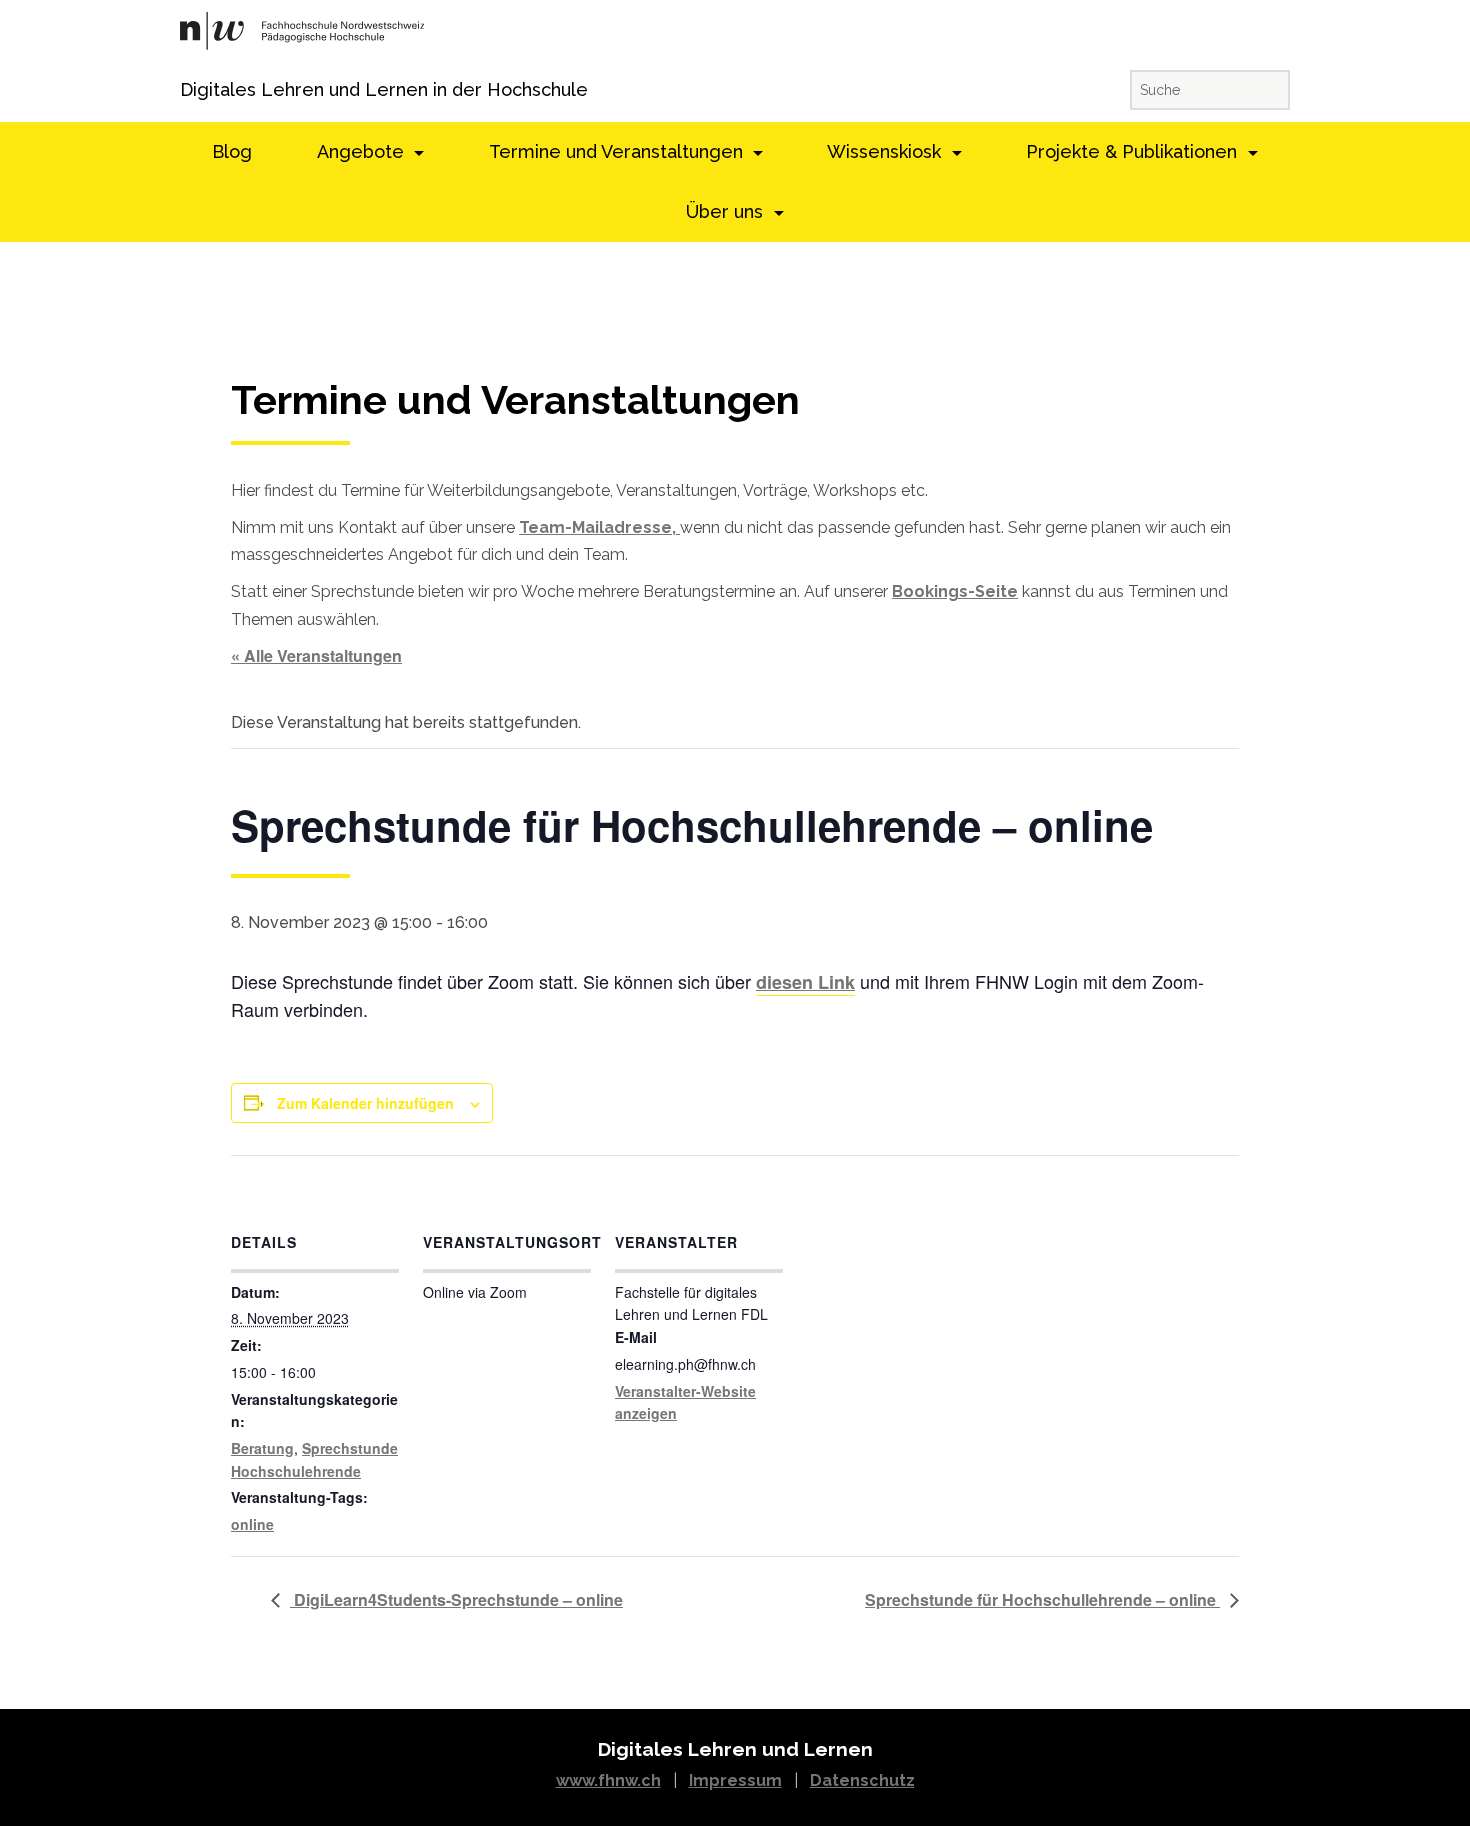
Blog (232, 151)
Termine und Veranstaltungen (618, 151)
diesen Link (805, 982)
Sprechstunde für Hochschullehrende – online (1042, 1599)
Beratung (262, 1448)
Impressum (735, 1780)
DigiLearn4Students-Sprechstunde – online (456, 1599)
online (252, 1524)
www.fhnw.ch (608, 1780)
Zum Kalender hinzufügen (365, 1103)
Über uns (727, 211)
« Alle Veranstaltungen (316, 655)
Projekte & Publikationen (1134, 151)
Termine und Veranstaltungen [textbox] (515, 400)
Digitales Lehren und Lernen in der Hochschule (207, 89)
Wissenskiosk (886, 151)
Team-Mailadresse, (599, 527)
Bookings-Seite (955, 591)
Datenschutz (862, 1780)
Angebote (363, 151)
